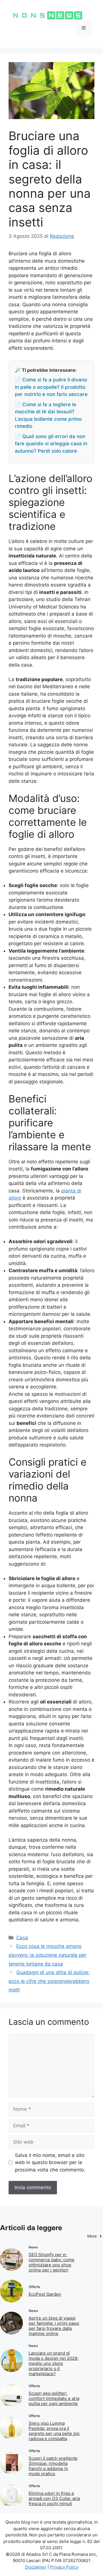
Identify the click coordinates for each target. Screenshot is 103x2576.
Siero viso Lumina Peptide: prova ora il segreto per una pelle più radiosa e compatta (54, 2431)
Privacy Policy (64, 2567)
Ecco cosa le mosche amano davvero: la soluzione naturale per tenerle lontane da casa (47, 1955)
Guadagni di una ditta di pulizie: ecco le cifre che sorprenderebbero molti (49, 1981)
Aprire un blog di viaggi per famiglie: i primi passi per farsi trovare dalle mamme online (54, 2326)
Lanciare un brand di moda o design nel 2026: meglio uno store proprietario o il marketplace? (54, 2363)
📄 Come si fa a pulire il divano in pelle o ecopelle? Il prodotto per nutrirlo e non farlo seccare (51, 387)
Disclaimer (36, 2567)
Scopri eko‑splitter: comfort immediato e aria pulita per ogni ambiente (54, 2398)
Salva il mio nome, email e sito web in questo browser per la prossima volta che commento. (50, 2163)
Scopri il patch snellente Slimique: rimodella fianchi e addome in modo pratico (53, 2466)
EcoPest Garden (45, 2294)
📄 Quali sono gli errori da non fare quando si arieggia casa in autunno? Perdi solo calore (51, 444)
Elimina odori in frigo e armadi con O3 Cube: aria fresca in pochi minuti (54, 2498)
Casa (22, 1938)
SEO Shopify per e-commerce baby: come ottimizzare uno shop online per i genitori (51, 2262)
